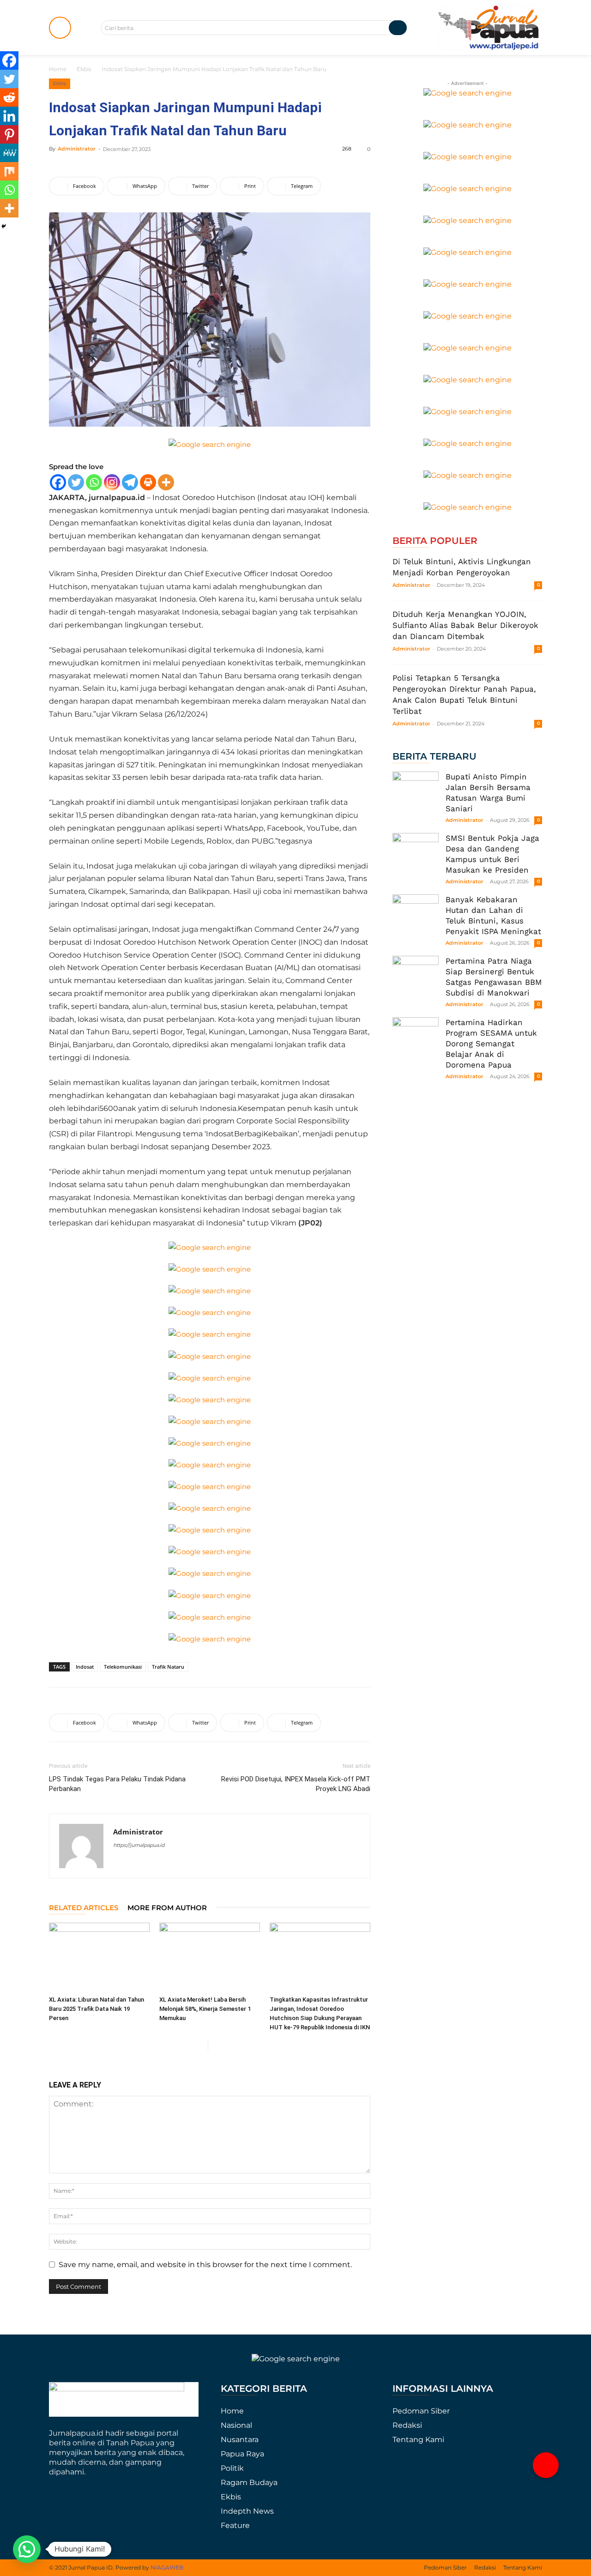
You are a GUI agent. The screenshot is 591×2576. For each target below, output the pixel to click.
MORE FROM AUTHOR (167, 1908)
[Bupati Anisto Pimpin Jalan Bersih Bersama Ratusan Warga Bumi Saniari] (416, 795)
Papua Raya (242, 2454)
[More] (166, 482)
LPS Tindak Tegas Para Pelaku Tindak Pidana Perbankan (117, 1784)
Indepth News (247, 2511)
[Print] (148, 482)
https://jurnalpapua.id (139, 1845)
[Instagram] (112, 482)
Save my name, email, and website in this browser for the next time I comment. (205, 2265)
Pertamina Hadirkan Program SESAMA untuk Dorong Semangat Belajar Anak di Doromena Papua (491, 1044)
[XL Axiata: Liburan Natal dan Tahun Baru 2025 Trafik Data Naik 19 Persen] (99, 1957)
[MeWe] (9, 153)
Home (58, 69)
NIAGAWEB (167, 2567)
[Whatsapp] (94, 482)
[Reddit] (9, 97)
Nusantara (240, 2440)
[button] (546, 2465)
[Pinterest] (9, 134)
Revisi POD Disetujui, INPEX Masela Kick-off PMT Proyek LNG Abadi (296, 1784)
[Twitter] (76, 482)
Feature (235, 2525)
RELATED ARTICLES (84, 1908)
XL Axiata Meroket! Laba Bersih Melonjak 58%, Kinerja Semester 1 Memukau (205, 2009)
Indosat (85, 1667)
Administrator (77, 149)
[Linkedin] (9, 116)
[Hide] (4, 226)
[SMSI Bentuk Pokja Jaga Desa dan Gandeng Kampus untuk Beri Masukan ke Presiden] (416, 856)
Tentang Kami (418, 2440)
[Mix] (9, 171)
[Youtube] (137, 1864)
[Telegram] (130, 482)
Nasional (236, 2425)
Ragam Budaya (249, 2482)
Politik (232, 2468)
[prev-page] (201, 2046)
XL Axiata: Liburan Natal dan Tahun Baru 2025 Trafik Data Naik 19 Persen (96, 2009)
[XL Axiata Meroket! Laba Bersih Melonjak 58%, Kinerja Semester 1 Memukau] (210, 1957)
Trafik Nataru (168, 1667)
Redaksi (407, 2425)
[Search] (398, 28)
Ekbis (84, 69)
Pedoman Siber (421, 2411)
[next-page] (215, 2046)
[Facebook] (58, 482)
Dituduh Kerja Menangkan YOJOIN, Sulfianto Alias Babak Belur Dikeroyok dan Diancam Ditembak (465, 625)
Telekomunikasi (123, 1667)
